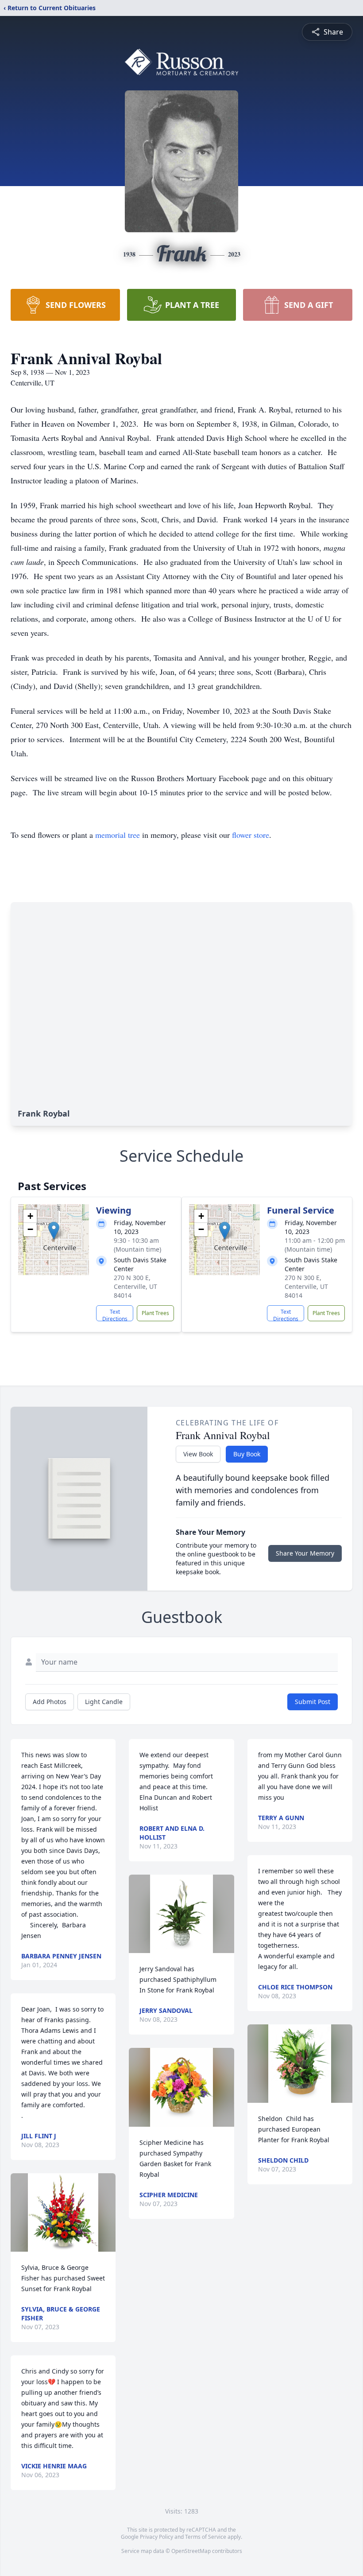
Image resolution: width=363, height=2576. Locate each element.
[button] (54, 1231)
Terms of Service (206, 2537)
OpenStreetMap (191, 2551)
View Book (198, 1454)
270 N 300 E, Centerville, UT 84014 (135, 1286)
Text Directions (115, 1315)
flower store (251, 835)
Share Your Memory (305, 1553)
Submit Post (313, 1702)
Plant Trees (155, 1313)
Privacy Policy (156, 2537)
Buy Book (247, 1454)
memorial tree (118, 835)
